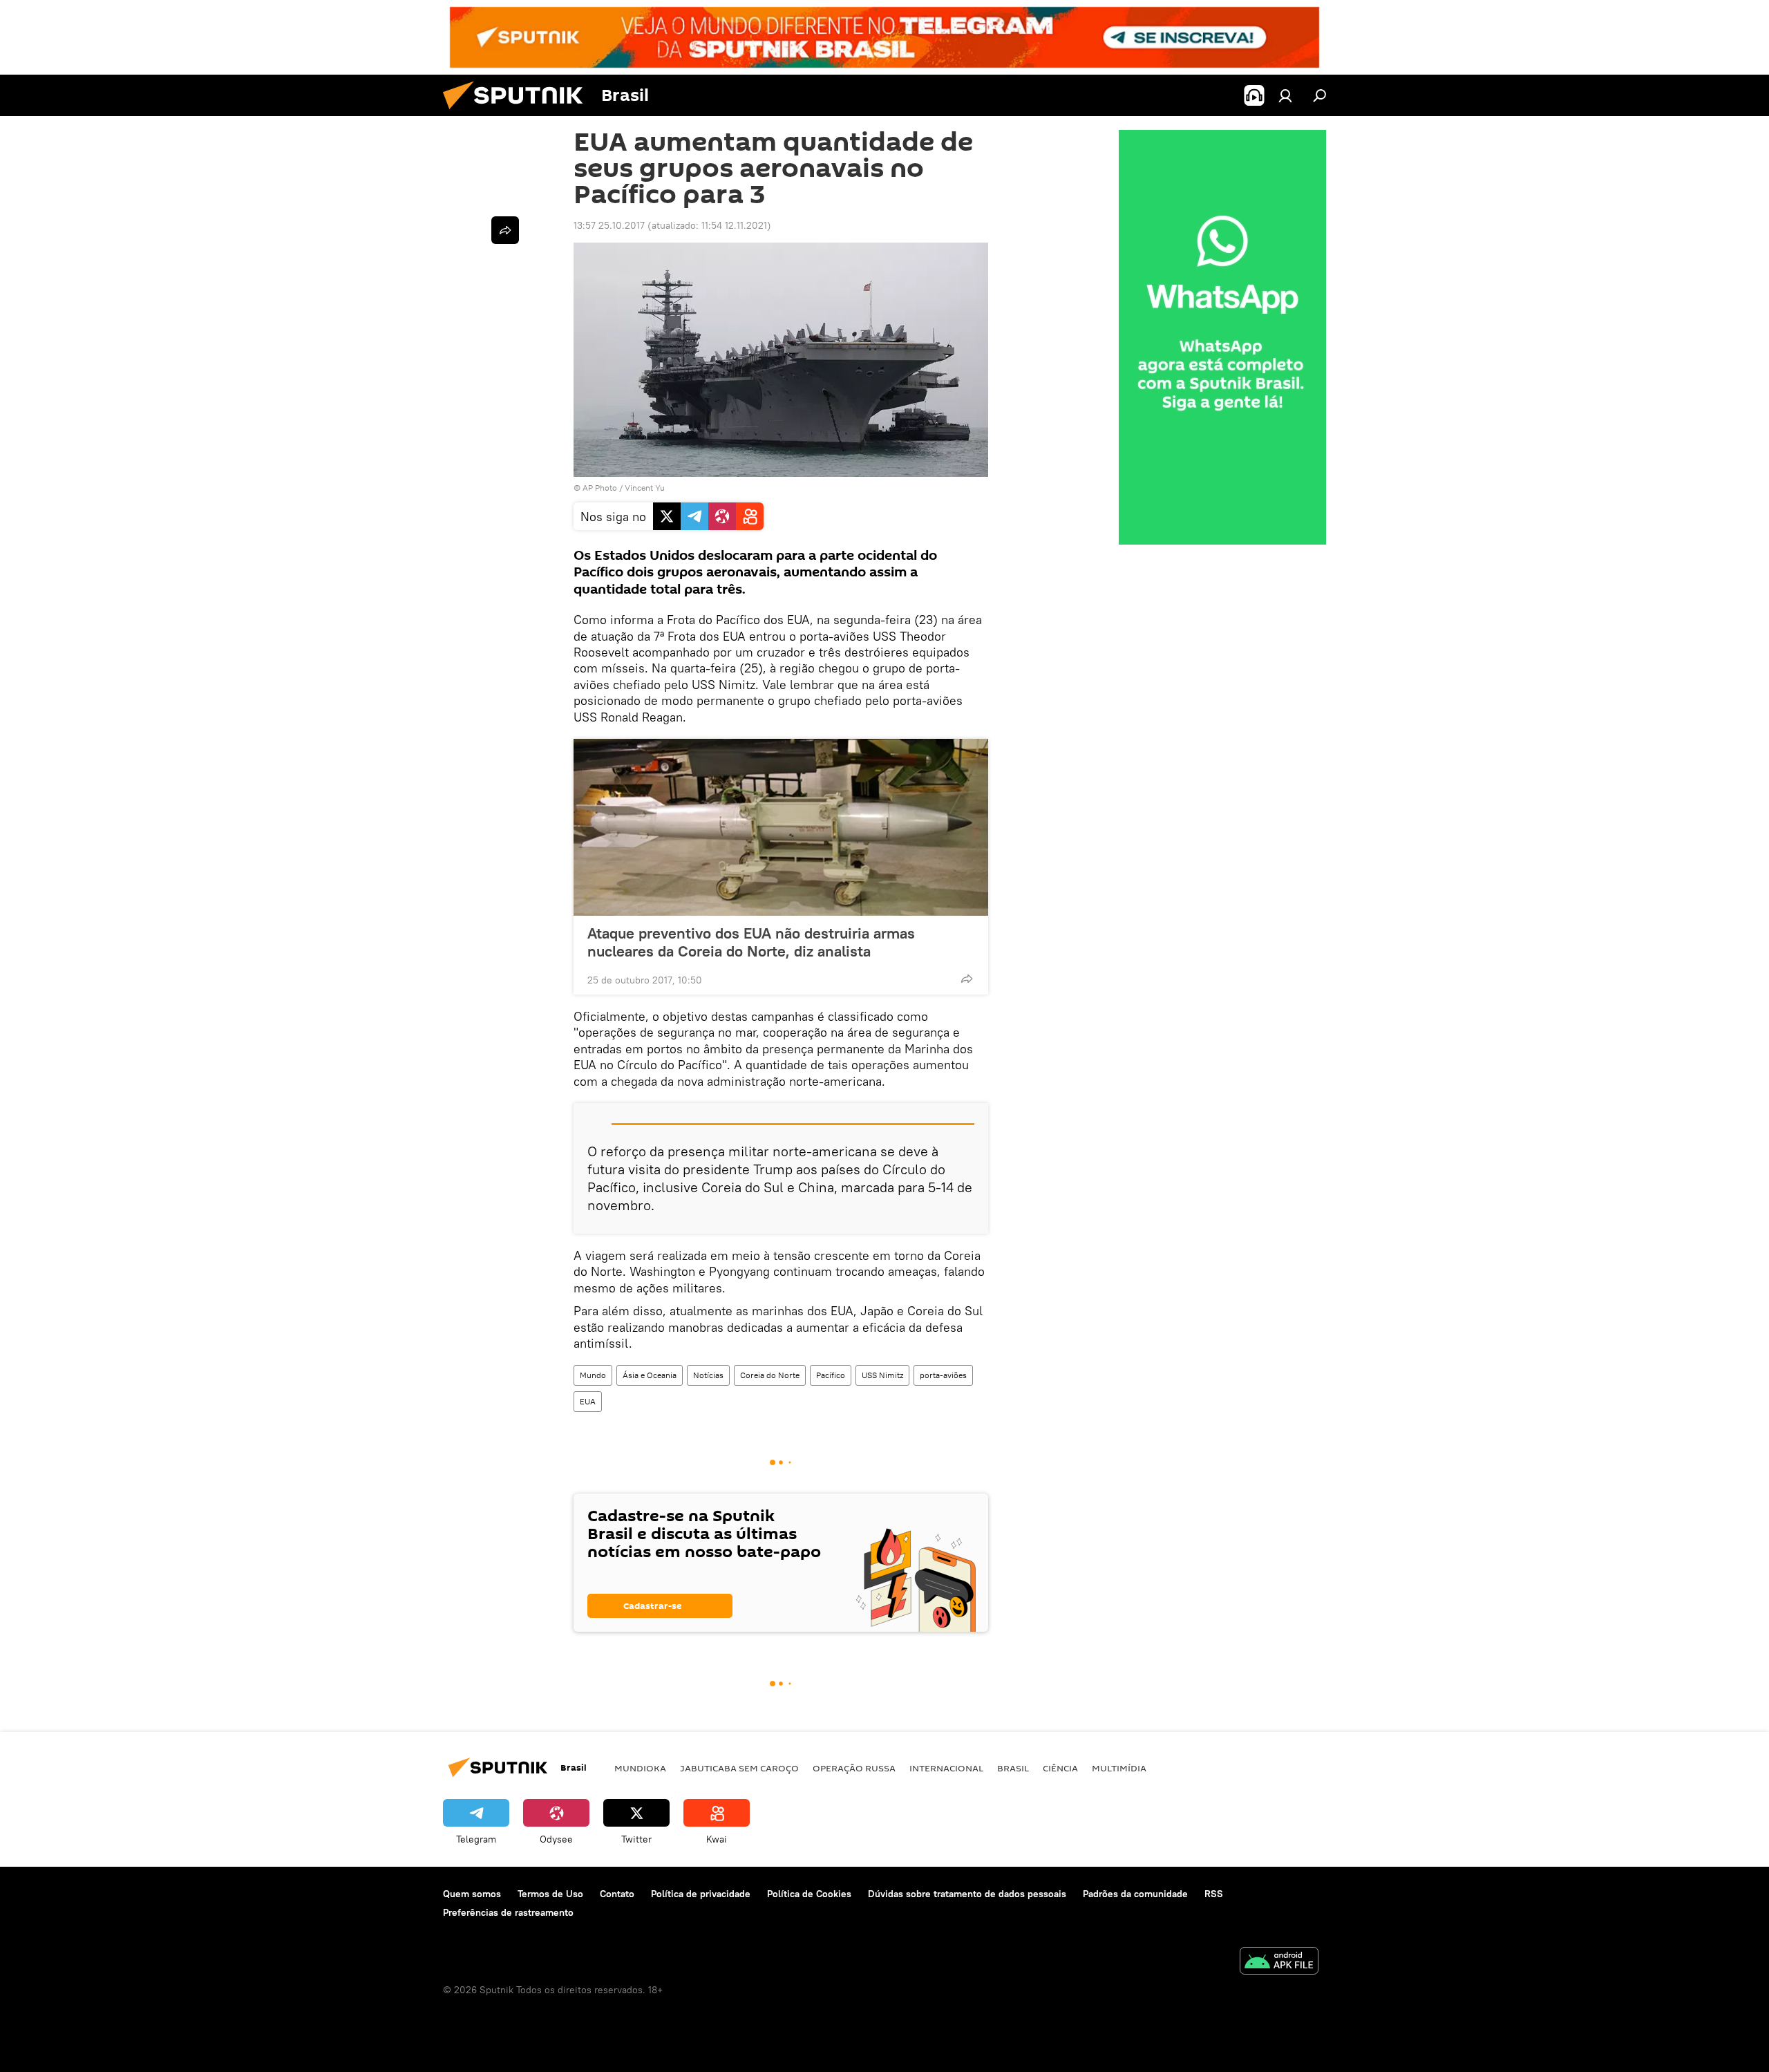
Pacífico (831, 1375)
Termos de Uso (550, 1894)
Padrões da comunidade (1135, 1894)
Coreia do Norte (770, 1375)
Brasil (1013, 1768)
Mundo (593, 1375)
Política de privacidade (701, 1894)
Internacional (946, 1768)
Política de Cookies (809, 1894)
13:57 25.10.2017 (609, 225)
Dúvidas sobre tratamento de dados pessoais (967, 1894)
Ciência (1060, 1768)
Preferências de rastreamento (508, 1912)
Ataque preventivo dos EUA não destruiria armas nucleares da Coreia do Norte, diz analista (751, 942)
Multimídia (1119, 1768)
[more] (967, 979)
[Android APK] (1279, 1962)
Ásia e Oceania (650, 1375)
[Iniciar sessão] (1285, 95)
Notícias (708, 1375)
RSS (1214, 1894)
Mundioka (640, 1768)
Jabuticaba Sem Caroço (739, 1768)
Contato (617, 1894)
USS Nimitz (882, 1375)
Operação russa (854, 1768)
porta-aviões (943, 1375)
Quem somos (472, 1894)
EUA (588, 1401)
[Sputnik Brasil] (518, 113)
